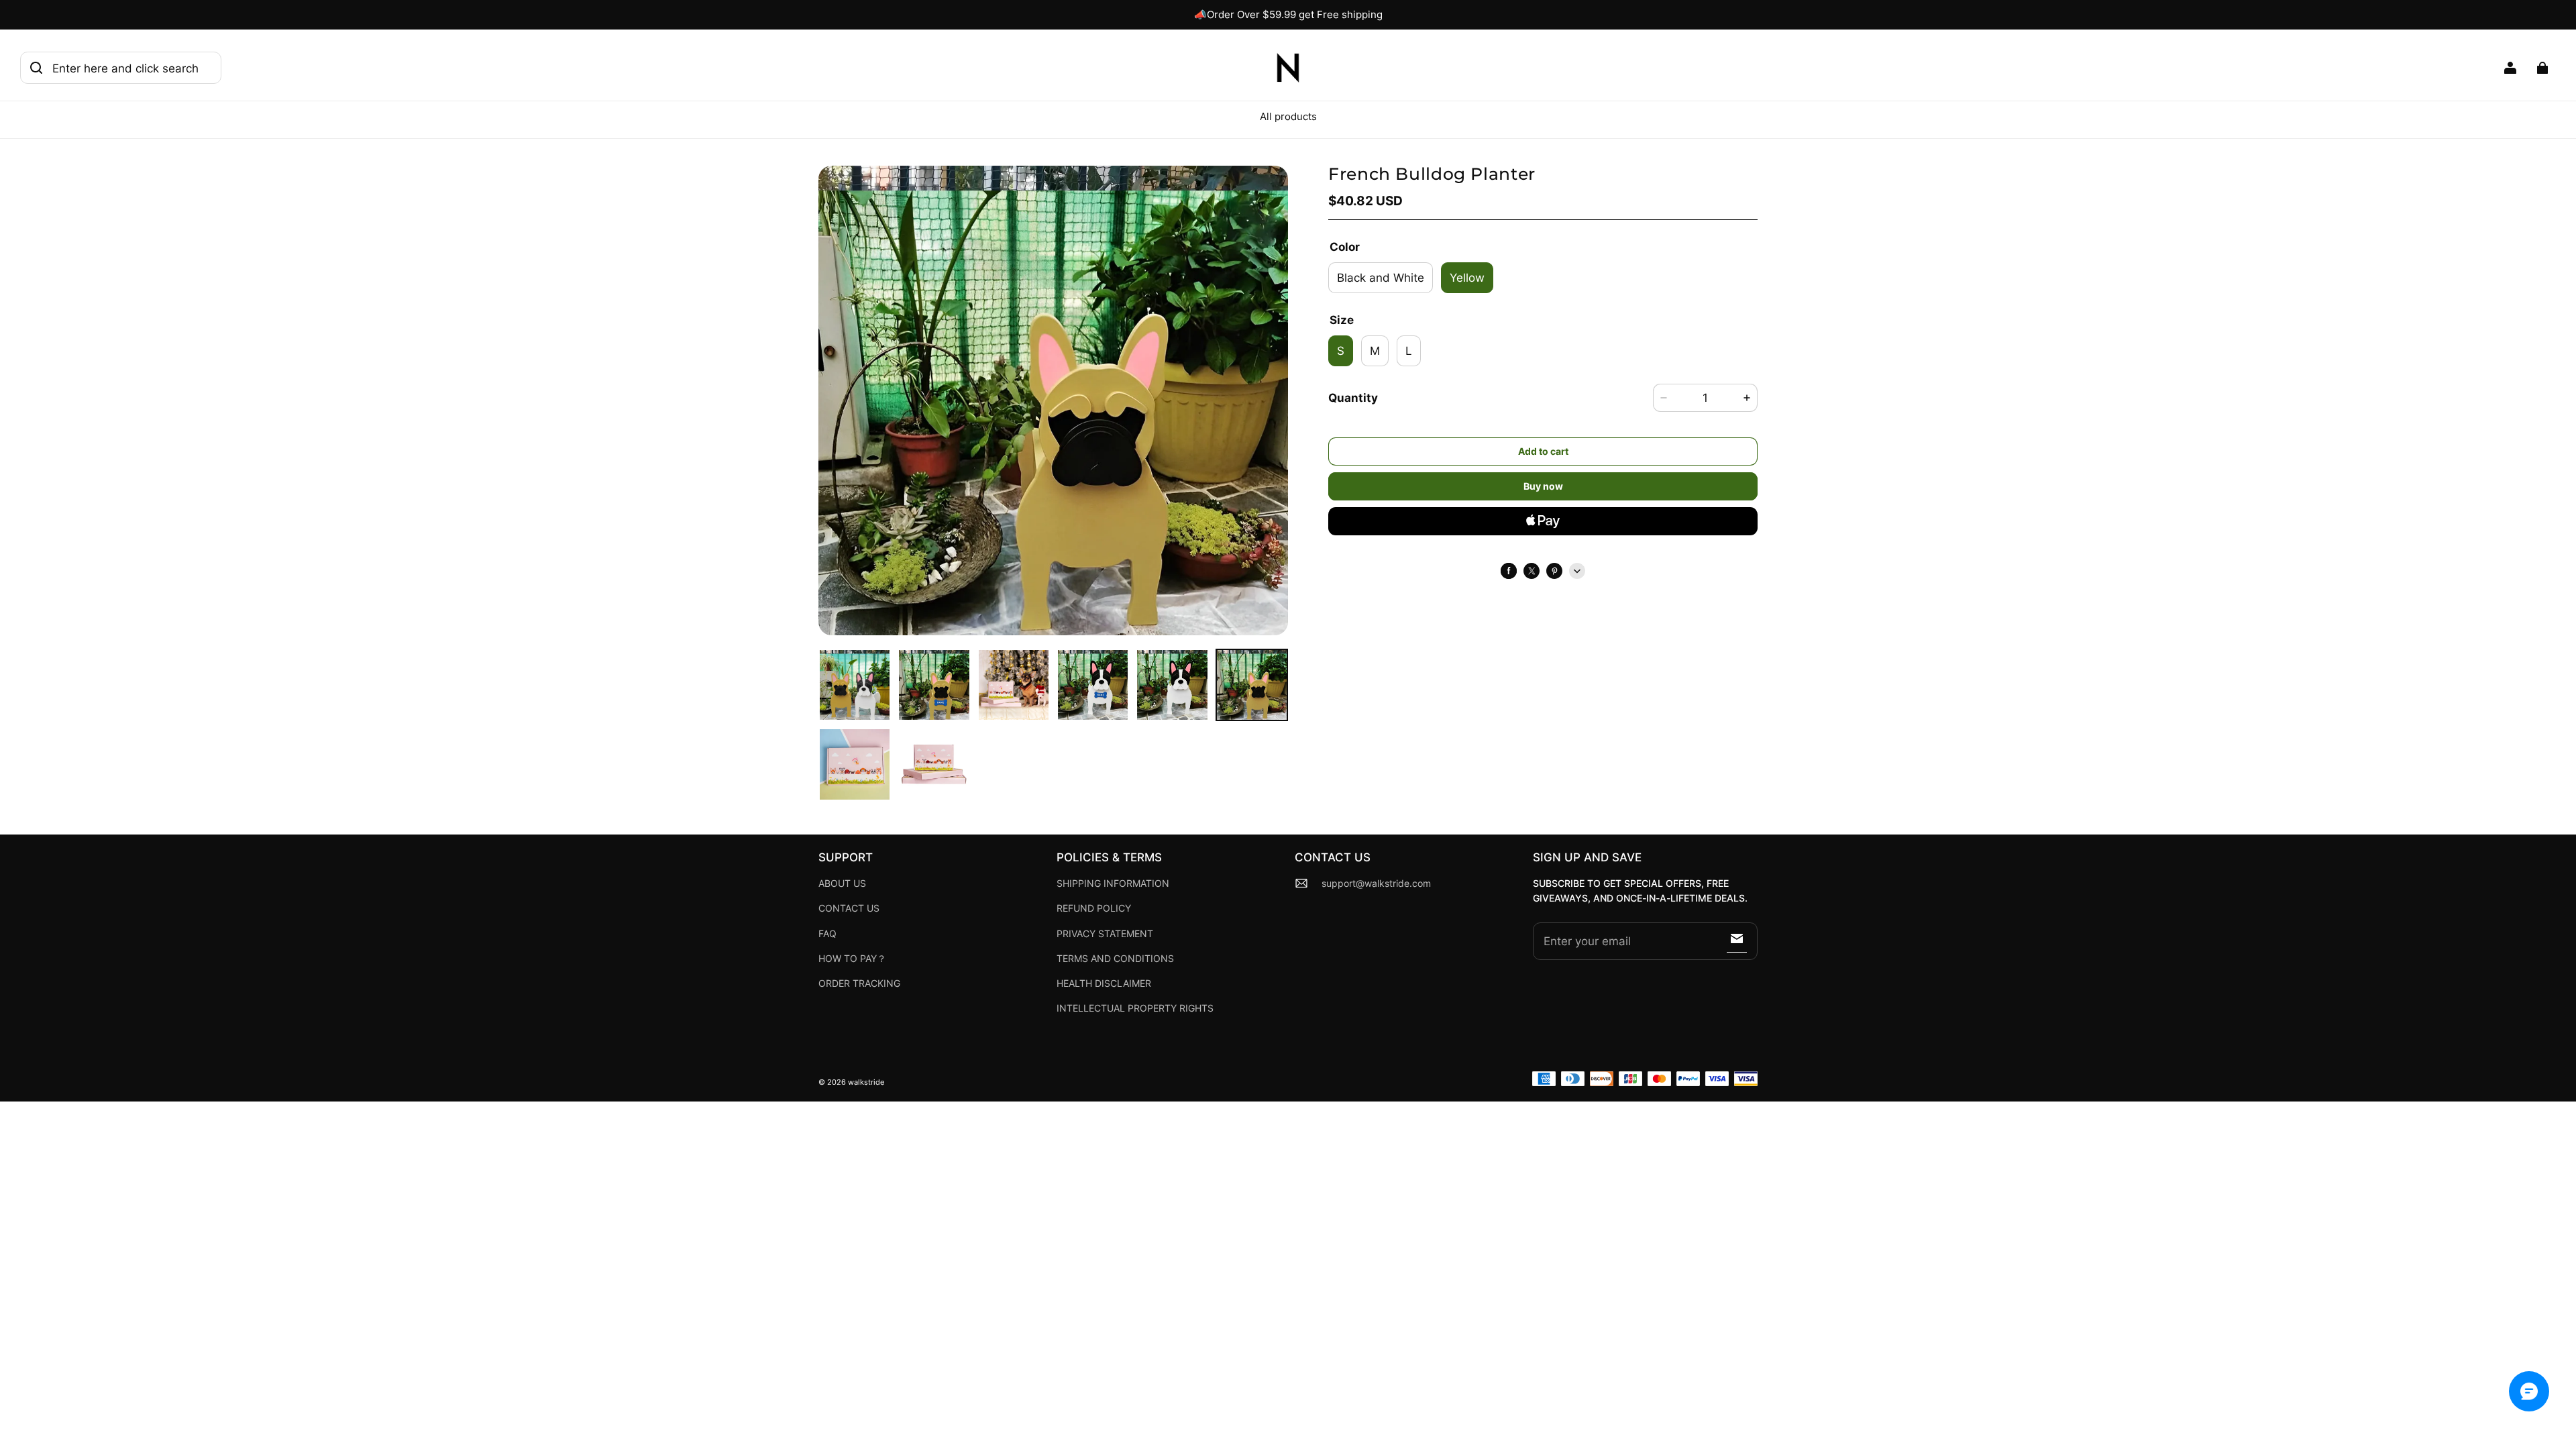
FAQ (827, 934)
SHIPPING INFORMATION (1113, 883)
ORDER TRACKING (859, 983)
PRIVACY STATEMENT (1105, 934)
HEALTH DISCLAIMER (1104, 983)
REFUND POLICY (1094, 908)
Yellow (1467, 277)
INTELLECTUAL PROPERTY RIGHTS (1135, 1008)
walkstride (866, 1082)
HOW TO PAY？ (852, 959)
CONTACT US (849, 908)
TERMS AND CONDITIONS (1115, 959)
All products (1288, 116)
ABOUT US (842, 883)
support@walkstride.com (1376, 883)
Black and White (1381, 277)
